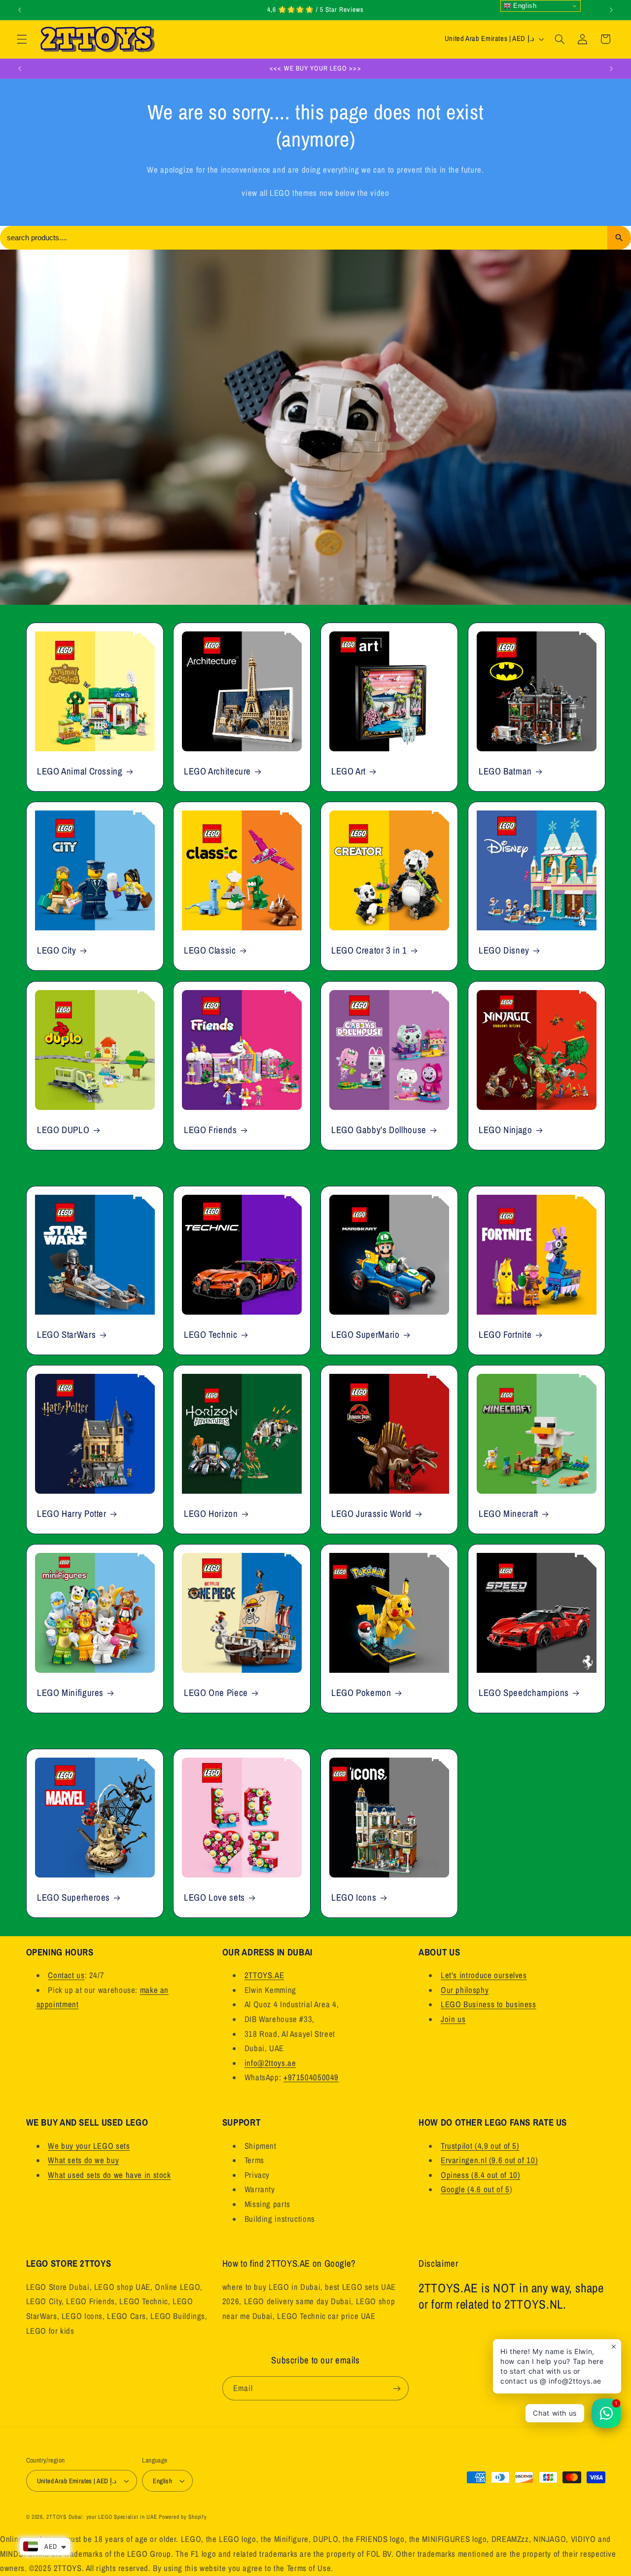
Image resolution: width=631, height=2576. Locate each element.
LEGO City (57, 951)
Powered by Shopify (183, 2517)
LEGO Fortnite (505, 1335)
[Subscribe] (397, 2388)
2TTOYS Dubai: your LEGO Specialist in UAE (102, 2517)
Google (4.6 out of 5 (475, 2189)
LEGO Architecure (217, 771)
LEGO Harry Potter (72, 1514)
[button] (22, 39)
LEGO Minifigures (70, 1693)
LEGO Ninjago (506, 1130)
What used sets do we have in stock (109, 2175)
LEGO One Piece (216, 1693)
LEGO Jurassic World (371, 1514)
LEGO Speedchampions (524, 1693)
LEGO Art (349, 771)
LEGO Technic (211, 1335)
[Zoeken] (619, 238)
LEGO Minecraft (508, 1514)
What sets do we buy (83, 2160)
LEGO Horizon (211, 1514)
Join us (453, 2019)
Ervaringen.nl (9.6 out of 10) (489, 2160)
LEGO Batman (505, 771)
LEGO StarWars (66, 1335)
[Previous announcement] (20, 10)
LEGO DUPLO (63, 1130)
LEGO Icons (354, 1898)
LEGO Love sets (214, 1898)
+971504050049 (311, 2077)
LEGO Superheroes (73, 1898)
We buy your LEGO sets (89, 2146)
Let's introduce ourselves (484, 1975)
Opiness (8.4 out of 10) (481, 2175)
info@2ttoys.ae (270, 2063)
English (524, 6)
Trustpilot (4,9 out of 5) (480, 2146)
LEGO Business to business (489, 2004)
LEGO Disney (504, 951)
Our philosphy (465, 1990)
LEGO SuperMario (365, 1335)
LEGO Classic (210, 951)
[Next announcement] (611, 10)
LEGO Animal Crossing (80, 771)
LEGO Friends (210, 1130)
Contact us (66, 1975)
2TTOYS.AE (264, 1975)
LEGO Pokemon (361, 1693)
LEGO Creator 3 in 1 (369, 951)
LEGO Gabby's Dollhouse (379, 1130)
